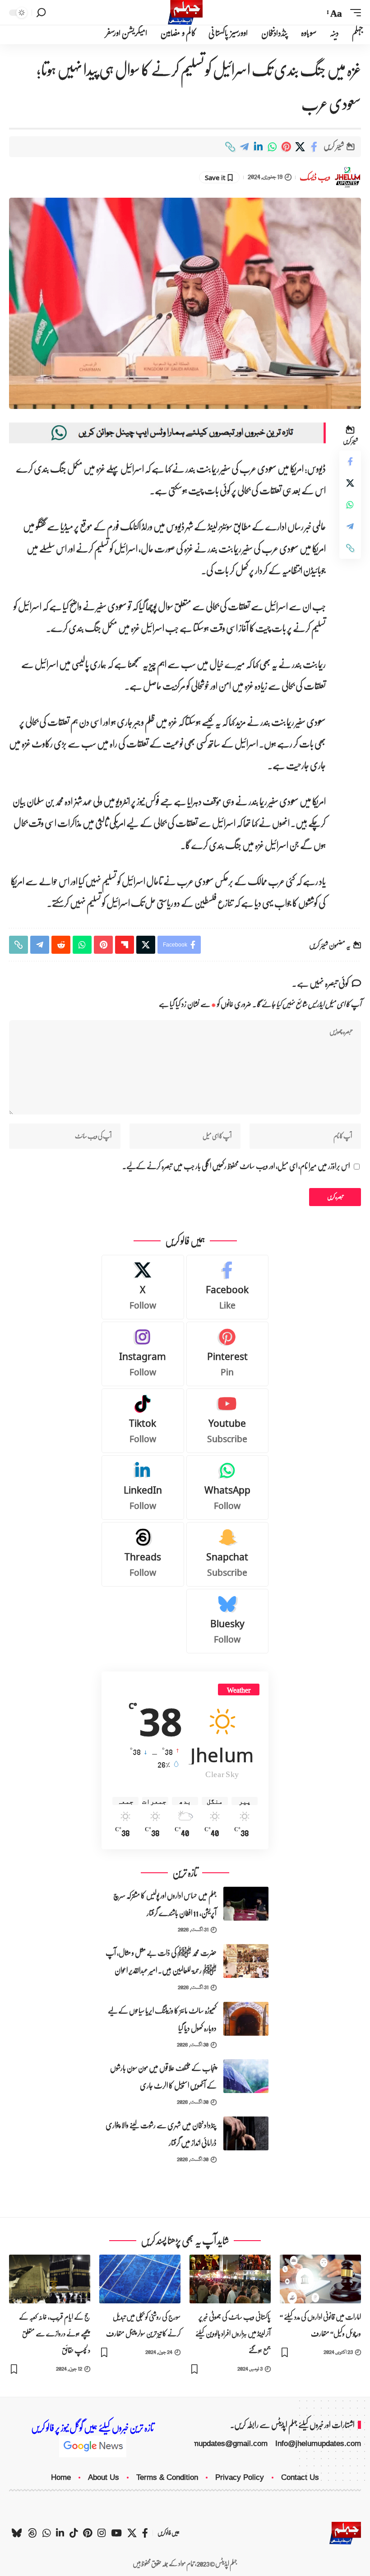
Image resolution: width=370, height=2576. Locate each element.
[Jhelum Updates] (185, 12)
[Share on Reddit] (61, 945)
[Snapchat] (228, 1554)
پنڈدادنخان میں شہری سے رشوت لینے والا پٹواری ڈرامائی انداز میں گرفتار (161, 2134)
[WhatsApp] (228, 1488)
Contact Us (300, 2477)
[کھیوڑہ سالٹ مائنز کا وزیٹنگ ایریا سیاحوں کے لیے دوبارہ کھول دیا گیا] (246, 2019)
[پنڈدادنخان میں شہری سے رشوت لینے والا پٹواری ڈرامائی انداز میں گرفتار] (246, 2133)
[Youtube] (228, 1421)
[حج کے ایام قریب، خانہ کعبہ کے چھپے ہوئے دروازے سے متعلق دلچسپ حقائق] (50, 2279)
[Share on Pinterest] (286, 147)
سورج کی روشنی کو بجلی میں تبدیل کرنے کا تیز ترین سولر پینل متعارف (143, 2325)
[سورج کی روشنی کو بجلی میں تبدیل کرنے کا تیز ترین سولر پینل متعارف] (140, 2279)
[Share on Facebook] (314, 147)
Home (61, 2477)
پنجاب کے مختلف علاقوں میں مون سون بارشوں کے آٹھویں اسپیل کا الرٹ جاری (163, 2077)
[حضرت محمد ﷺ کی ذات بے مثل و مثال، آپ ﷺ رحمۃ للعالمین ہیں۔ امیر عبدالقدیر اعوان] (246, 1961)
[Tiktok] (143, 1421)
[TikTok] (74, 2533)
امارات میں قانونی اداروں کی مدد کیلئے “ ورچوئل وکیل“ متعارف (320, 2325)
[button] (353, 13)
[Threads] (143, 1554)
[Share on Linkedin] (258, 147)
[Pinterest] (228, 1354)
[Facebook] (228, 1287)
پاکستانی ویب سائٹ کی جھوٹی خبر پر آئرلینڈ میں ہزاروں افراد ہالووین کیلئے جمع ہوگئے (233, 2333)
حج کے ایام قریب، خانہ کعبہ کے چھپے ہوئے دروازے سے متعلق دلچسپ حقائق (55, 2333)
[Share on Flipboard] (125, 945)
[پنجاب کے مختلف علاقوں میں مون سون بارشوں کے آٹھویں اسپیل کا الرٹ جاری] (246, 2076)
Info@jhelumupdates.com (318, 2444)
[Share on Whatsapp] (272, 147)
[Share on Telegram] (244, 147)
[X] (143, 1287)
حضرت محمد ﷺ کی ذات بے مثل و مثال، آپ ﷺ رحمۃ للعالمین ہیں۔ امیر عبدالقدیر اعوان (161, 1962)
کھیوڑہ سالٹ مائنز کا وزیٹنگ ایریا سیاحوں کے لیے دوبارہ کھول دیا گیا (162, 2019)
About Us (104, 2477)
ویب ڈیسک (315, 177)
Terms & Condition (167, 2477)
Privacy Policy (240, 2477)
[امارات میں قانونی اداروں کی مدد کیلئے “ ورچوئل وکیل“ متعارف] (320, 2279)
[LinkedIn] (143, 1488)
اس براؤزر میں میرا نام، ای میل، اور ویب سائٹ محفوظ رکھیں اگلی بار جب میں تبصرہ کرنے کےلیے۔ (236, 1167)
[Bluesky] (228, 1621)
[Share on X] (300, 147)
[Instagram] (143, 1354)
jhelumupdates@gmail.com (222, 2444)
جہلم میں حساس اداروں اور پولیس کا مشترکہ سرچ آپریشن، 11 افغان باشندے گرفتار (165, 1904)
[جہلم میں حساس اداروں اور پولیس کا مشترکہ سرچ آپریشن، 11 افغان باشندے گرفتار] (246, 1904)
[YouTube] (116, 2533)
